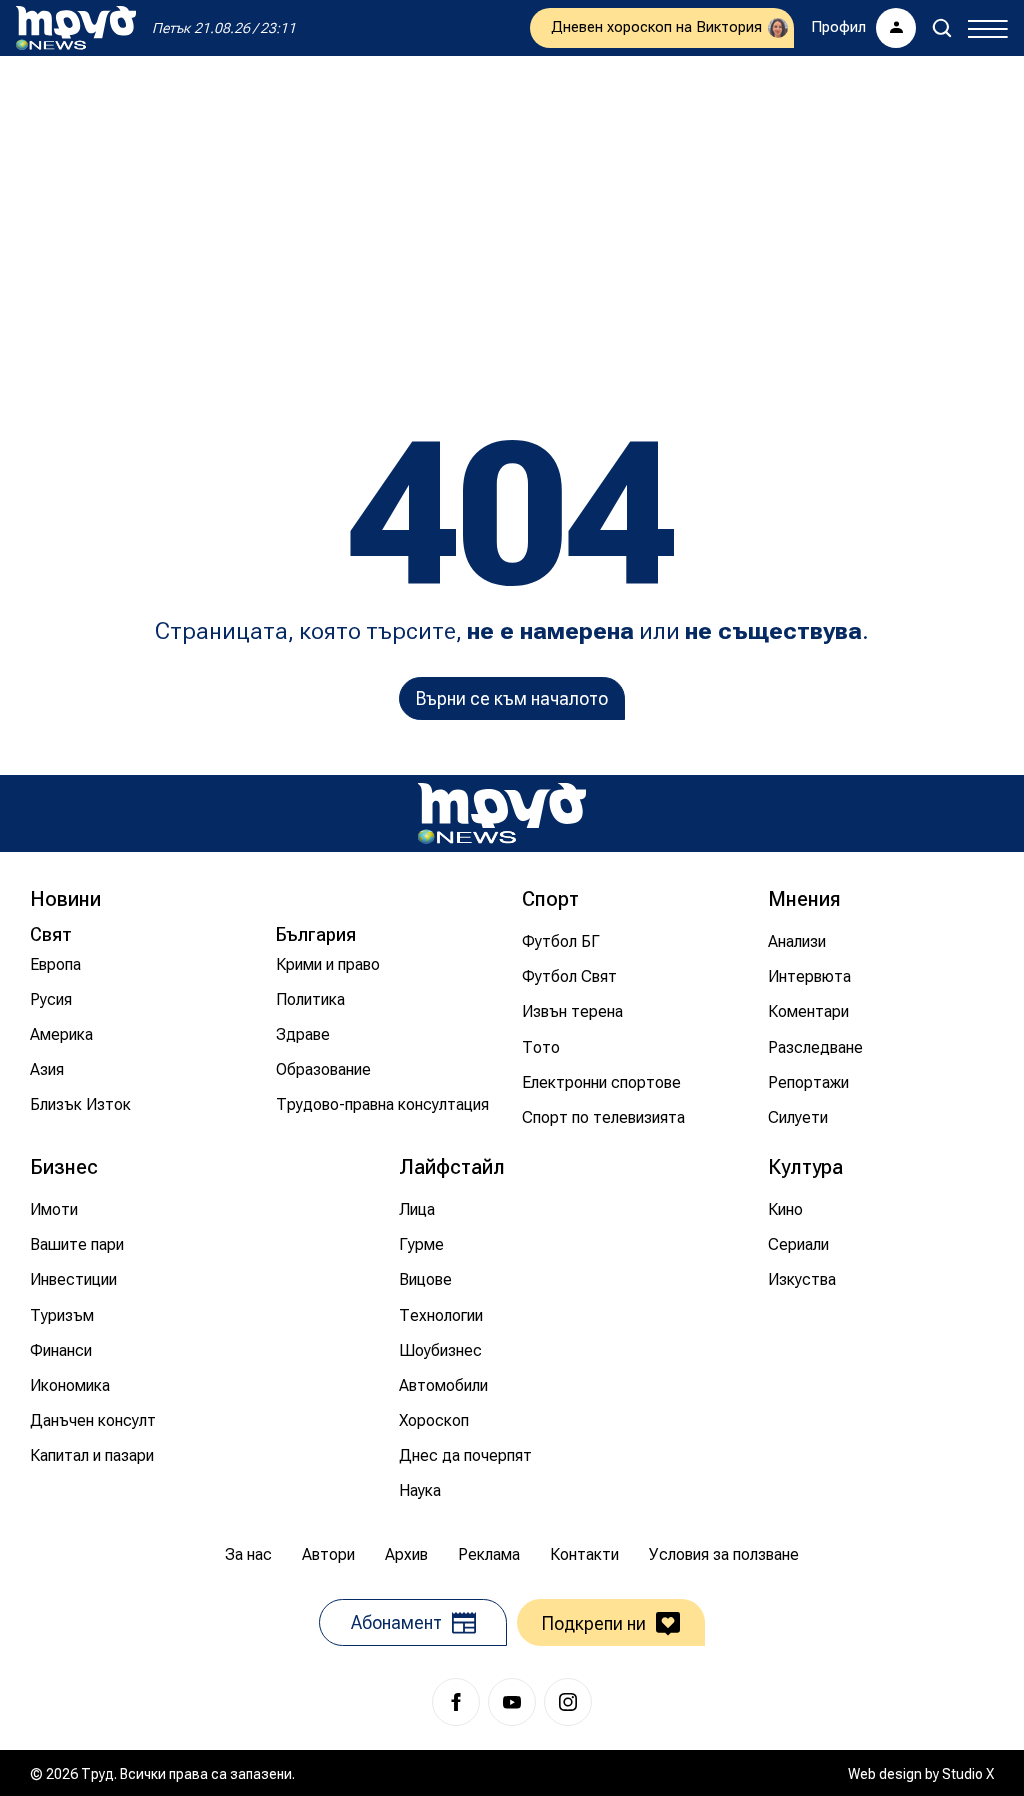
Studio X (968, 1774)
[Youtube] (512, 1702)
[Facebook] (456, 1702)
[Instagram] (568, 1702)
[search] (942, 28)
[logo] (76, 28)
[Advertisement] (512, 216)
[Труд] (502, 813)
